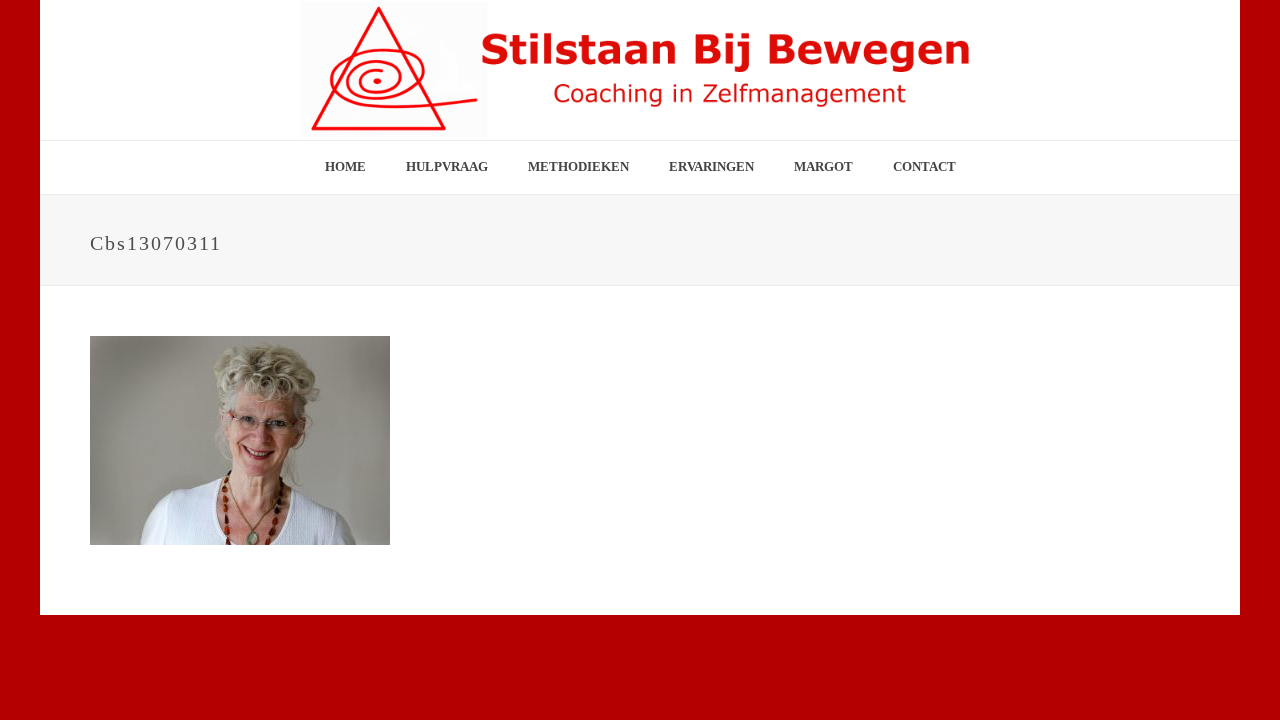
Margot (823, 166)
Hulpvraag (447, 166)
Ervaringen (711, 166)
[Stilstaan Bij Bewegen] (640, 70)
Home (345, 166)
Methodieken (578, 166)
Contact (924, 166)
